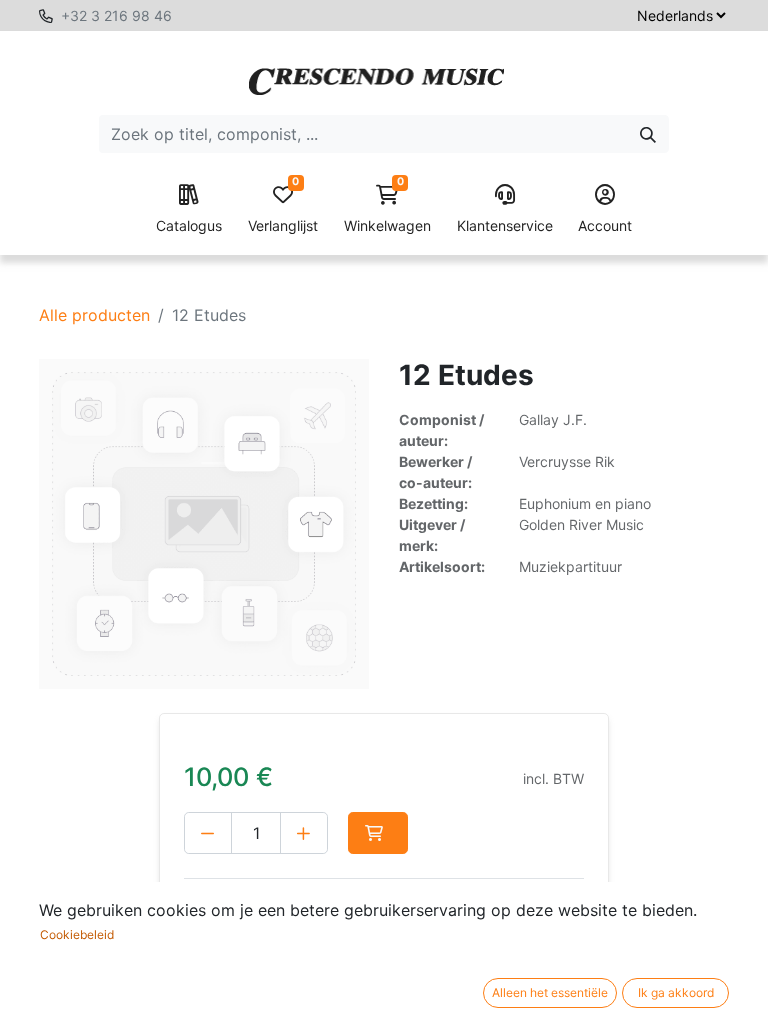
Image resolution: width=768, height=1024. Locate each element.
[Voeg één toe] (304, 833)
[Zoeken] (648, 134)
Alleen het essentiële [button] (550, 992)
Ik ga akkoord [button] (676, 992)
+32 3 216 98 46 (116, 15)
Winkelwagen (387, 209)
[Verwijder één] (208, 833)
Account (605, 225)
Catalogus (189, 225)
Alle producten (94, 315)
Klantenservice (505, 225)
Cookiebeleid (77, 934)
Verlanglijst (283, 209)
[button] (378, 833)
